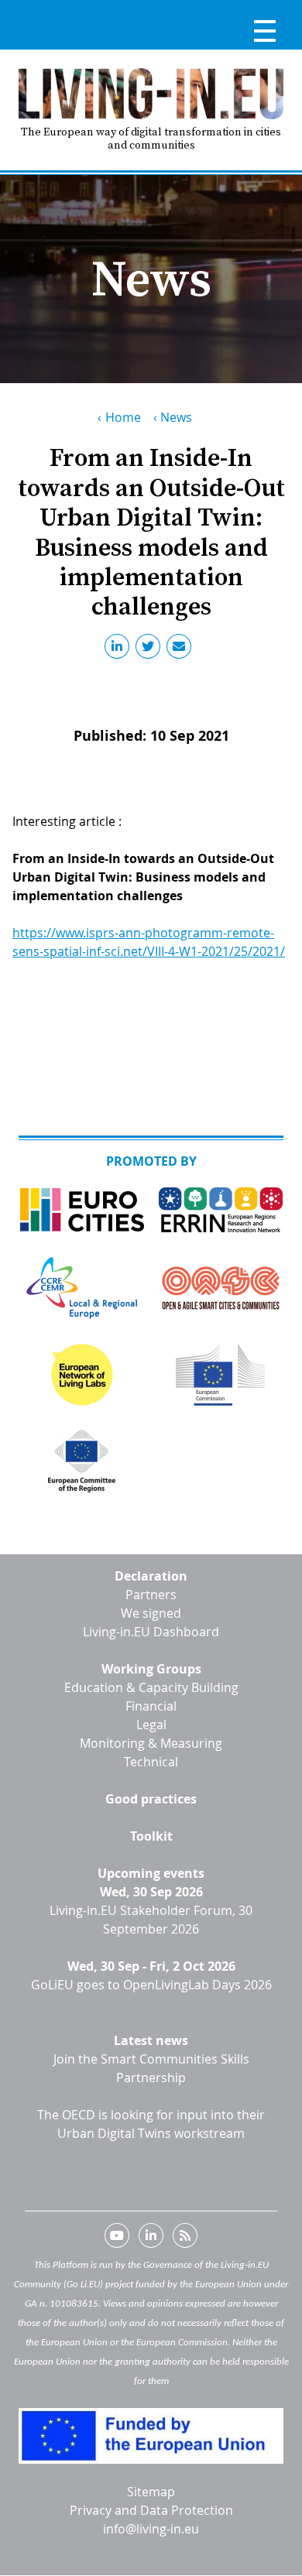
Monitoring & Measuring (151, 1743)
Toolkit (151, 1836)
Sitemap (151, 2492)
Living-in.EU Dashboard (151, 1632)
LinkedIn (120, 649)
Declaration (151, 1576)
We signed (151, 1613)
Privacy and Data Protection (151, 2510)
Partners (151, 1595)
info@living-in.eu (151, 2529)
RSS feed (185, 2239)
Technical (151, 1762)
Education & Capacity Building (151, 1687)
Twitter (151, 649)
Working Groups (151, 1669)
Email (182, 649)
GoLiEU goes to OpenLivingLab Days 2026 (151, 1985)
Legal (151, 1725)
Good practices (151, 1799)
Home (123, 417)
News (176, 417)
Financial (151, 1706)
